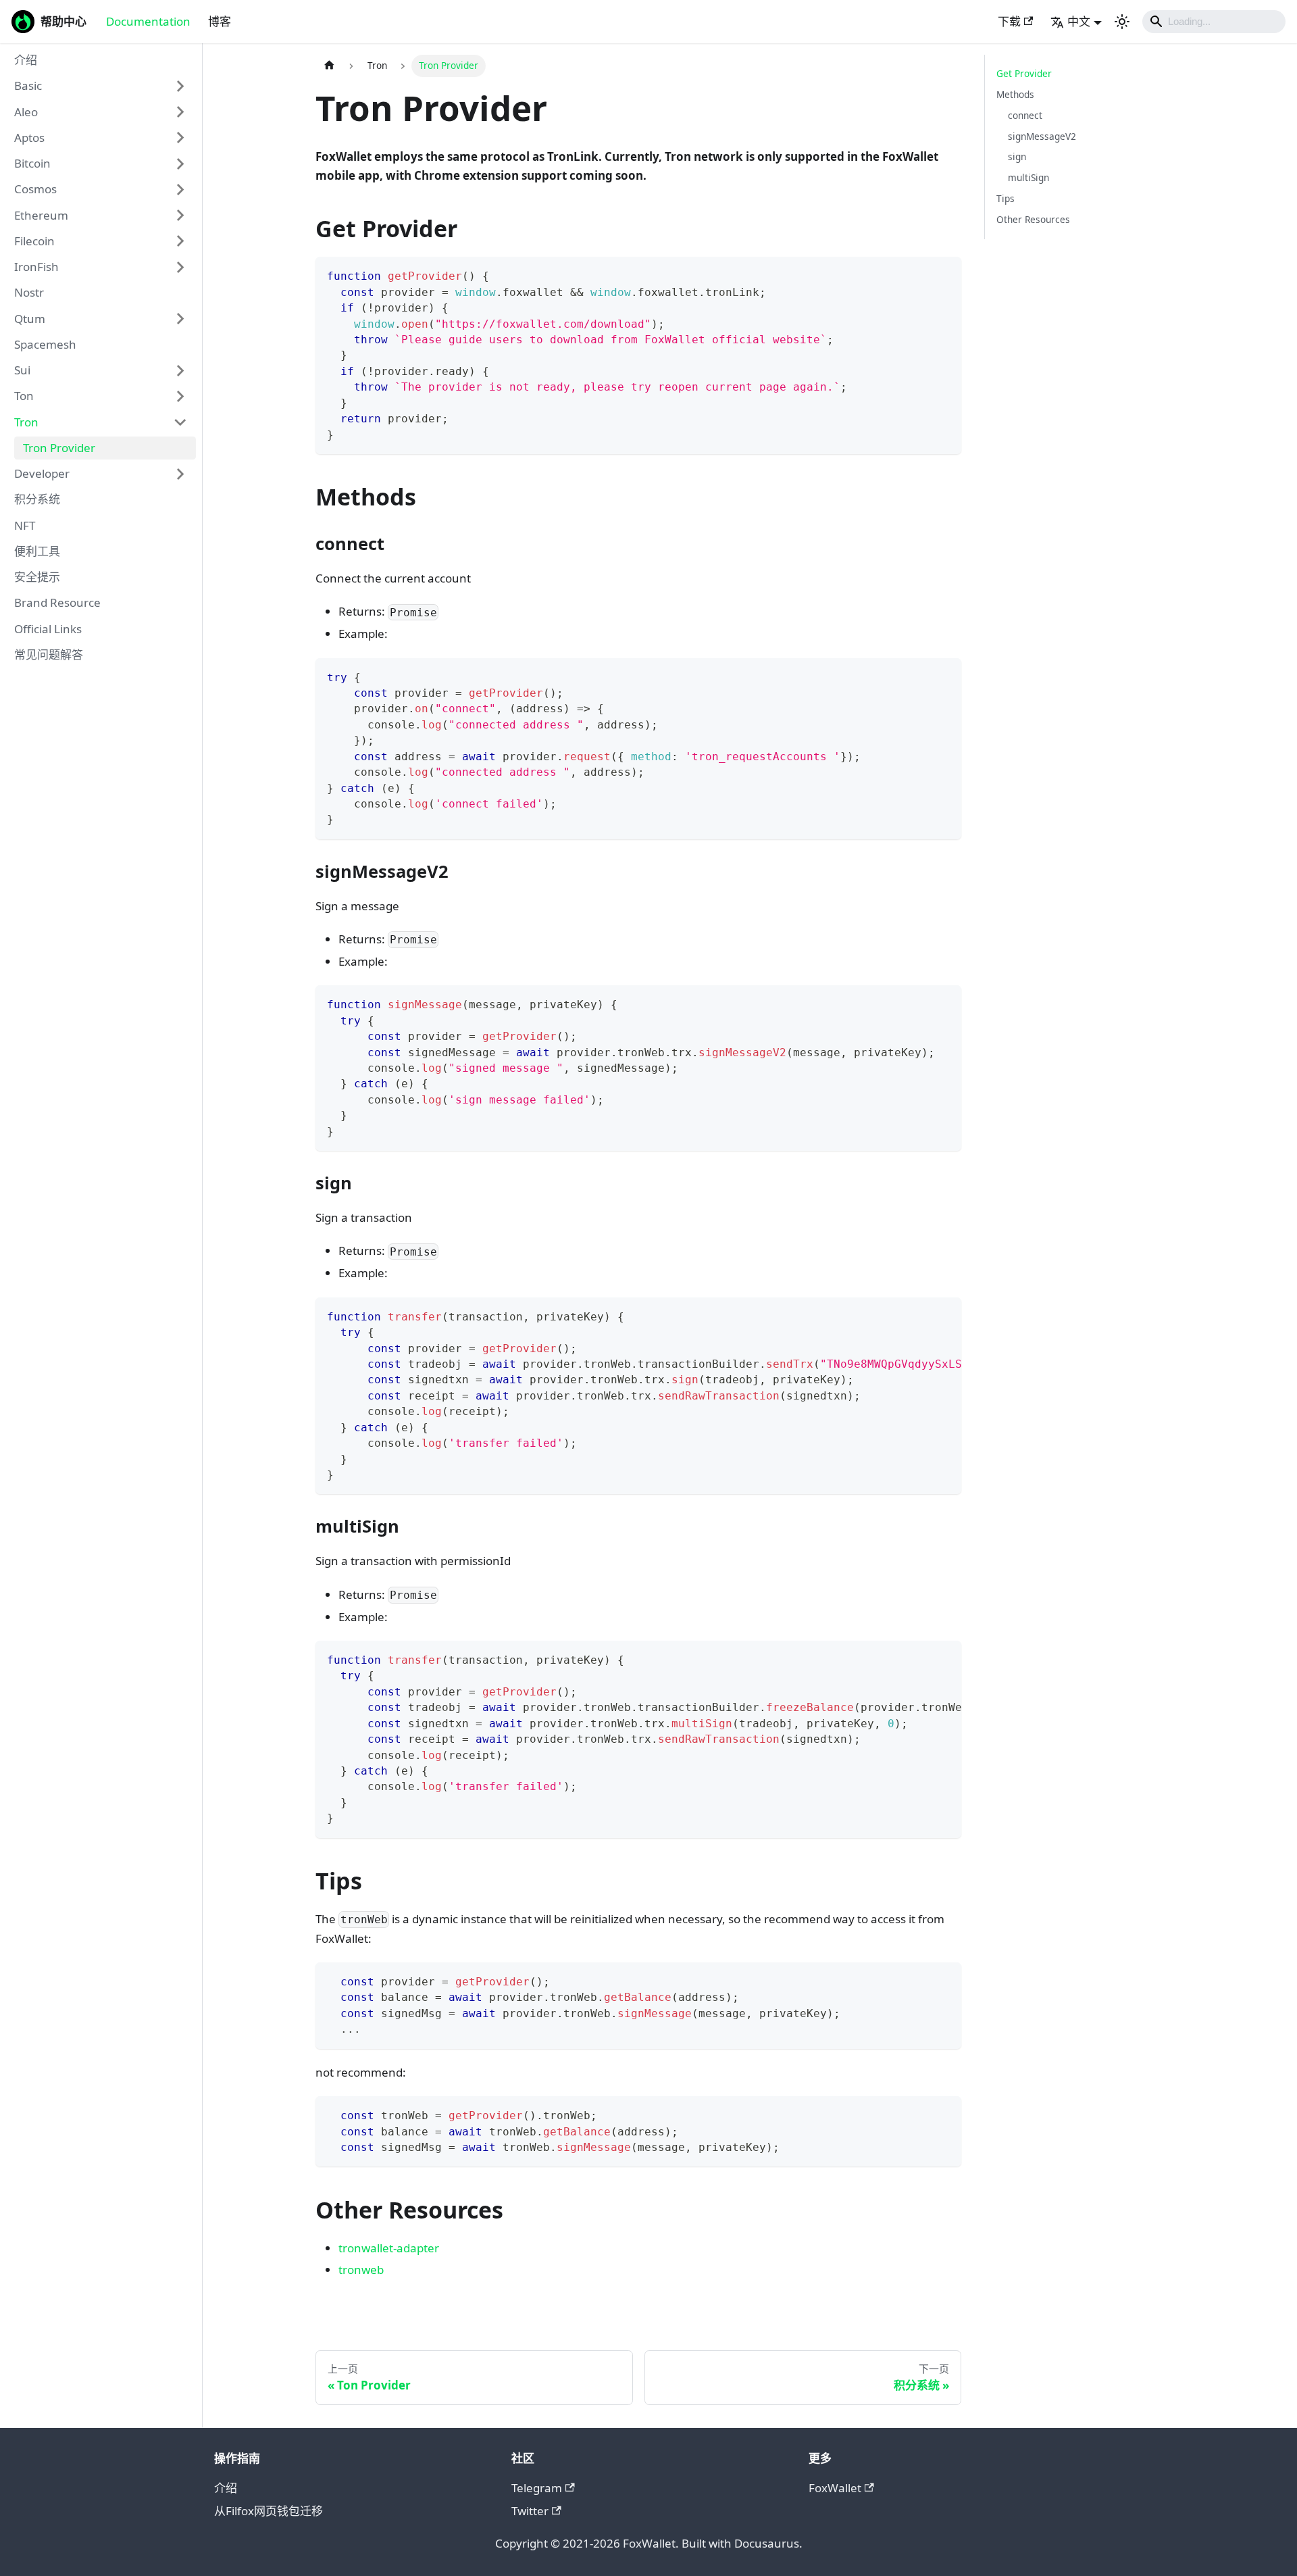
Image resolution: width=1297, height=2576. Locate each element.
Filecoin (34, 241)
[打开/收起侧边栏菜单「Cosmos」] (180, 190)
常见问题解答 (49, 654)
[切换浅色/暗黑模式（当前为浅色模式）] (1122, 22)
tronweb (361, 2270)
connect (1025, 115)
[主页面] (329, 66)
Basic (28, 86)
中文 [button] (1079, 21)
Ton (24, 396)
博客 (220, 21)
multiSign (1028, 177)
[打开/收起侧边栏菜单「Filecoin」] (180, 241)
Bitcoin (32, 164)
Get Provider (1024, 73)
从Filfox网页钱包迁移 (269, 2511)
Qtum (30, 319)
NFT (25, 525)
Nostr (29, 293)
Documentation (148, 21)
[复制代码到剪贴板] (944, 275)
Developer (42, 474)
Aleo (26, 112)
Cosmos (35, 190)
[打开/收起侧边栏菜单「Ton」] (180, 397)
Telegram (537, 2488)
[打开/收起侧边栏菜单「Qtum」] (180, 319)
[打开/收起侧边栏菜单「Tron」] (180, 422)
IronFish (36, 267)
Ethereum (41, 215)
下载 (1009, 21)
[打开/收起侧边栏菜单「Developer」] (180, 474)
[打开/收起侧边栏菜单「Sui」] (180, 370)
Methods (1015, 94)
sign (1017, 156)
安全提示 (37, 577)
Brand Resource (57, 603)
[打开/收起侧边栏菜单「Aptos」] (180, 138)
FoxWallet (835, 2488)
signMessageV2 (1042, 136)
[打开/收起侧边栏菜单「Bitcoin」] (180, 164)
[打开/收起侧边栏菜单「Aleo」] (180, 112)
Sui (22, 371)
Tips (1006, 198)
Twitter (530, 2511)
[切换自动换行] (917, 1315)
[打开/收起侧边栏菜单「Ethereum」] (180, 216)
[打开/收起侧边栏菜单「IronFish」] (180, 267)
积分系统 (37, 500)
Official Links (48, 629)
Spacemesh (45, 344)
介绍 (26, 60)
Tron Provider (59, 448)
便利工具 (37, 551)
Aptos (29, 138)
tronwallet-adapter (389, 2248)
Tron (26, 422)
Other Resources (1033, 219)
